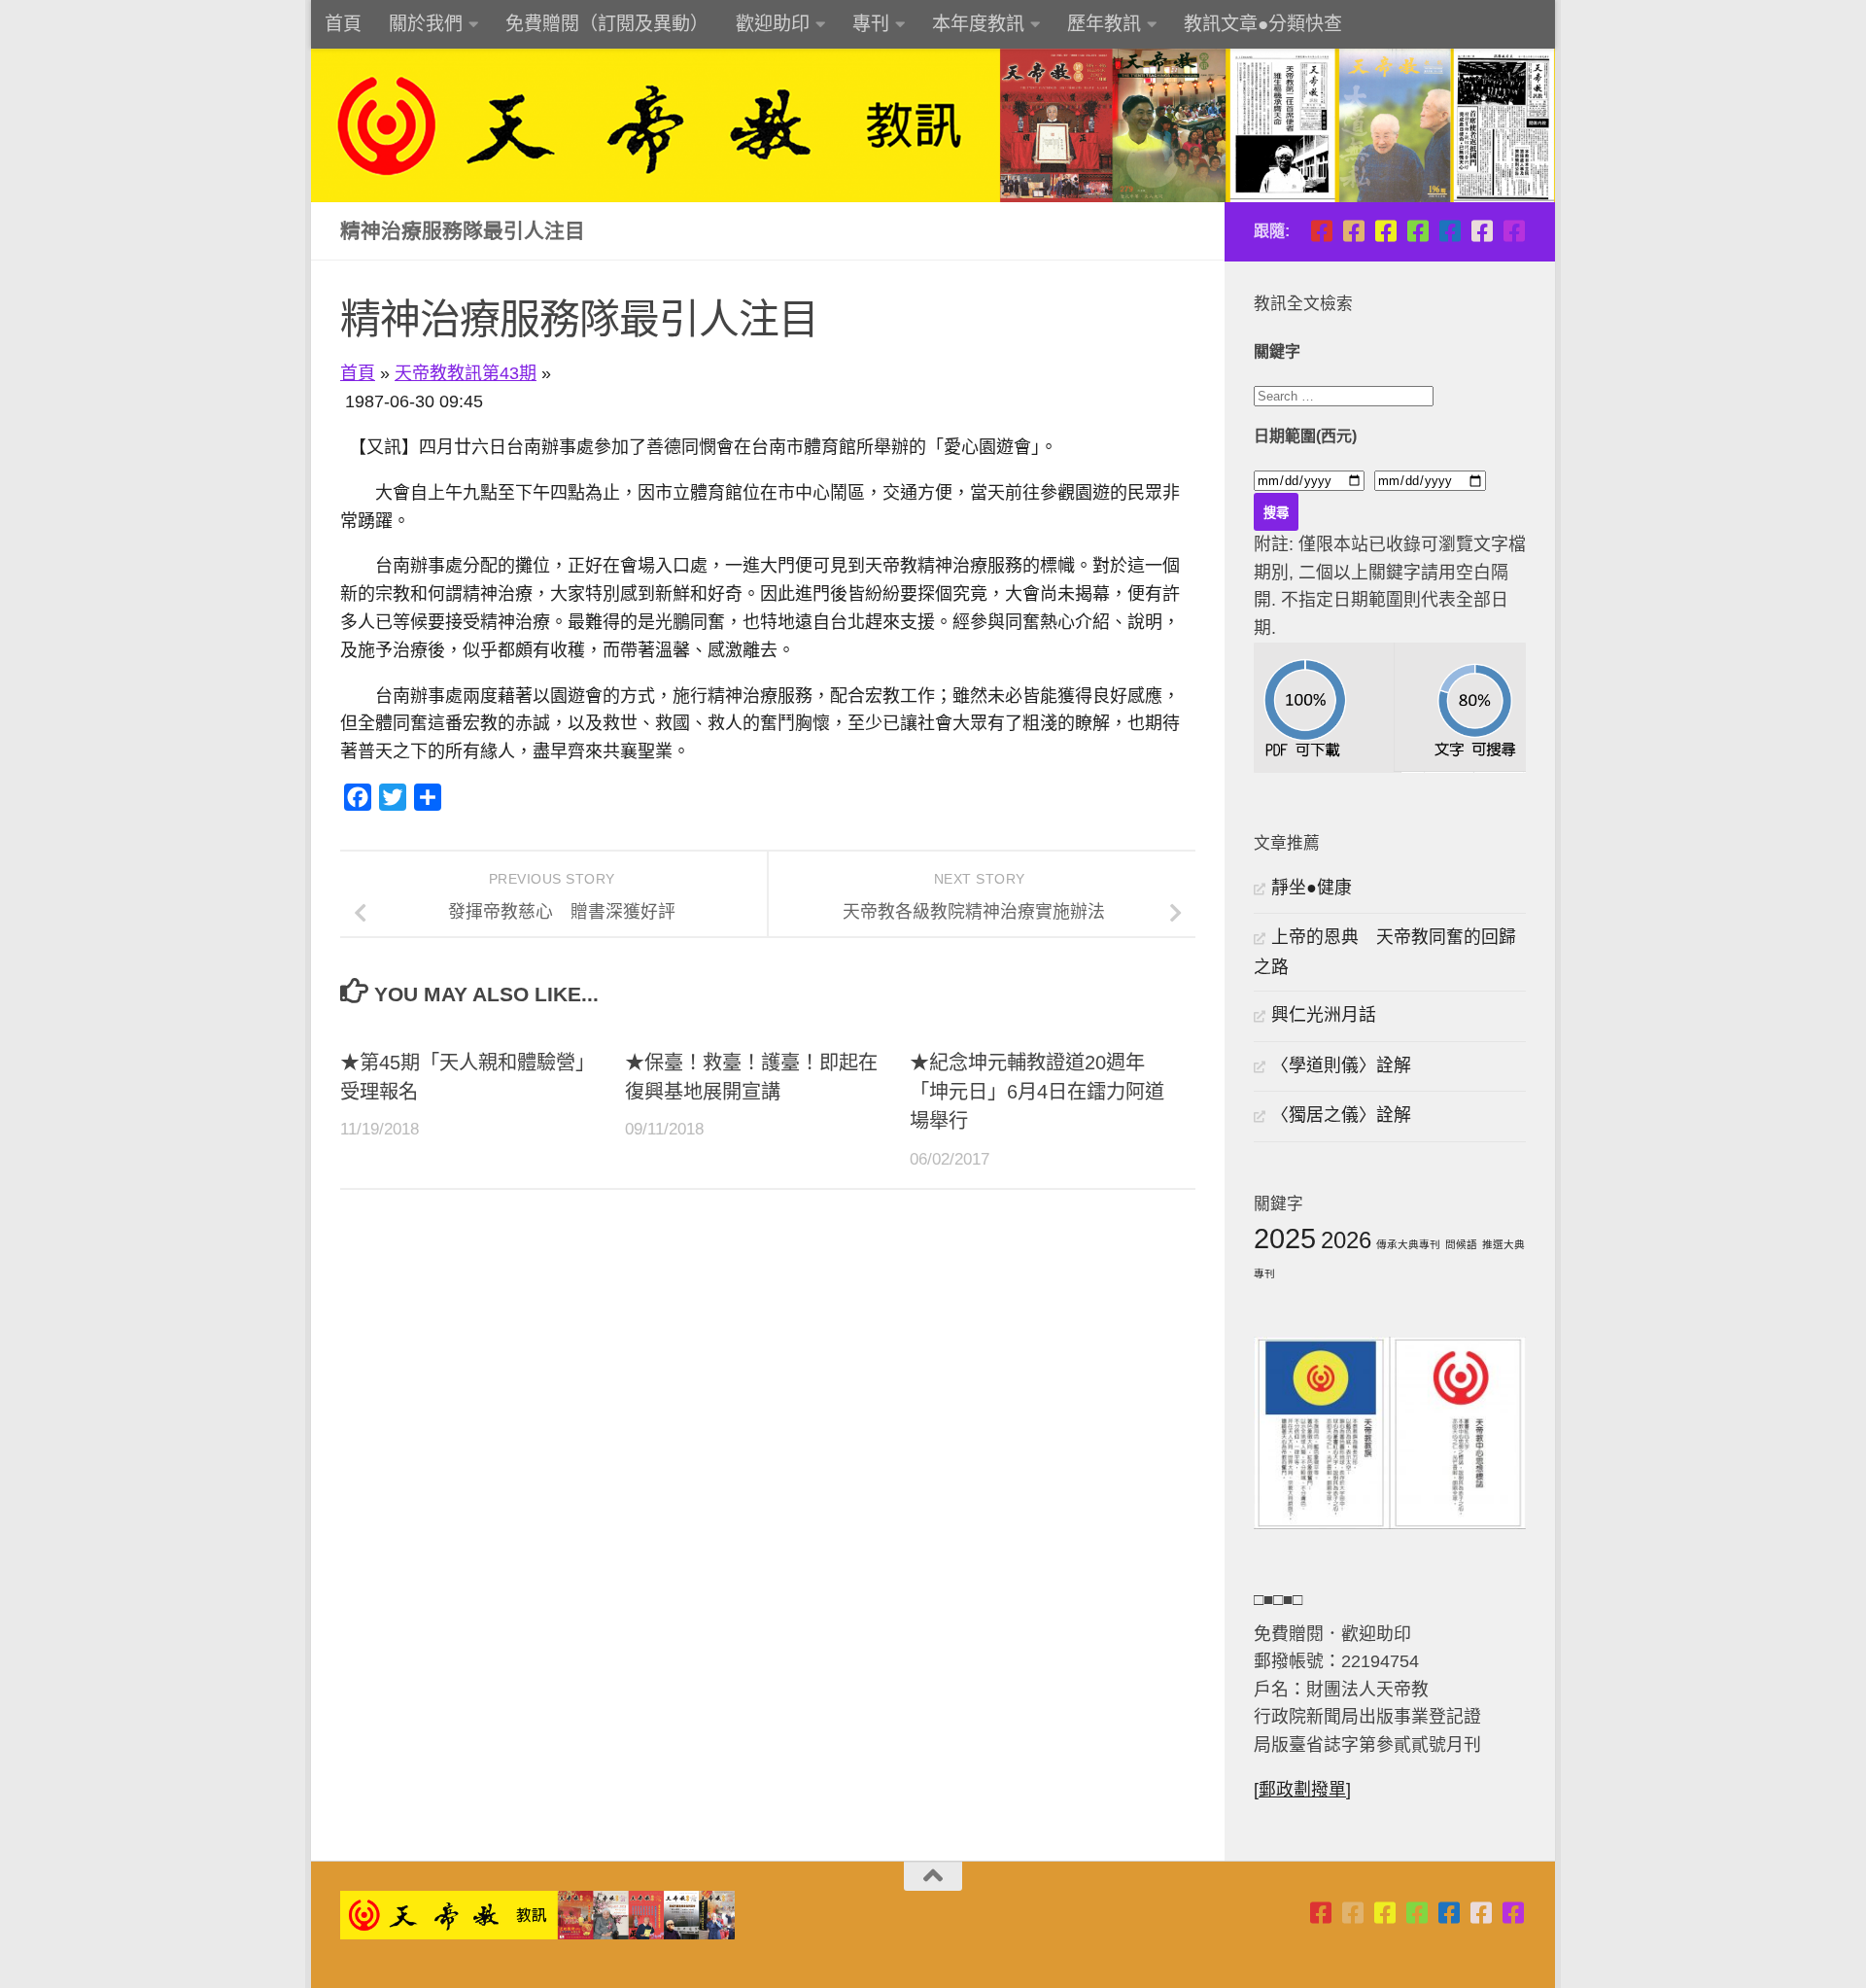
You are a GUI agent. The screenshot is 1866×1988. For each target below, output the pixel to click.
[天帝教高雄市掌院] (1385, 231)
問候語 (1461, 1244)
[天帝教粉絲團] (1514, 231)
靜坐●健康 (1312, 888)
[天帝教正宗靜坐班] (1482, 231)
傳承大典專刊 (1408, 1244)
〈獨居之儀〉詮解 (1341, 1115)
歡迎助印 (773, 24)
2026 (1346, 1240)
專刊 (871, 24)
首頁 (343, 24)
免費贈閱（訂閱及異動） (607, 24)
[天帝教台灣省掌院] (1353, 231)
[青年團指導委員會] (1417, 231)
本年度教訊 (978, 24)
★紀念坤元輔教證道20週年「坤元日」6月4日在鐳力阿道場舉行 (1037, 1092)
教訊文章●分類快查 (1263, 24)
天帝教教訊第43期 (466, 373)
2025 (1285, 1238)
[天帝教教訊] (1450, 231)
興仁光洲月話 (1324, 1015)
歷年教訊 (1104, 24)
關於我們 (426, 24)
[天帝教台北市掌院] (1321, 231)
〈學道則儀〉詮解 (1341, 1065)
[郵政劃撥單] (1302, 1790)
